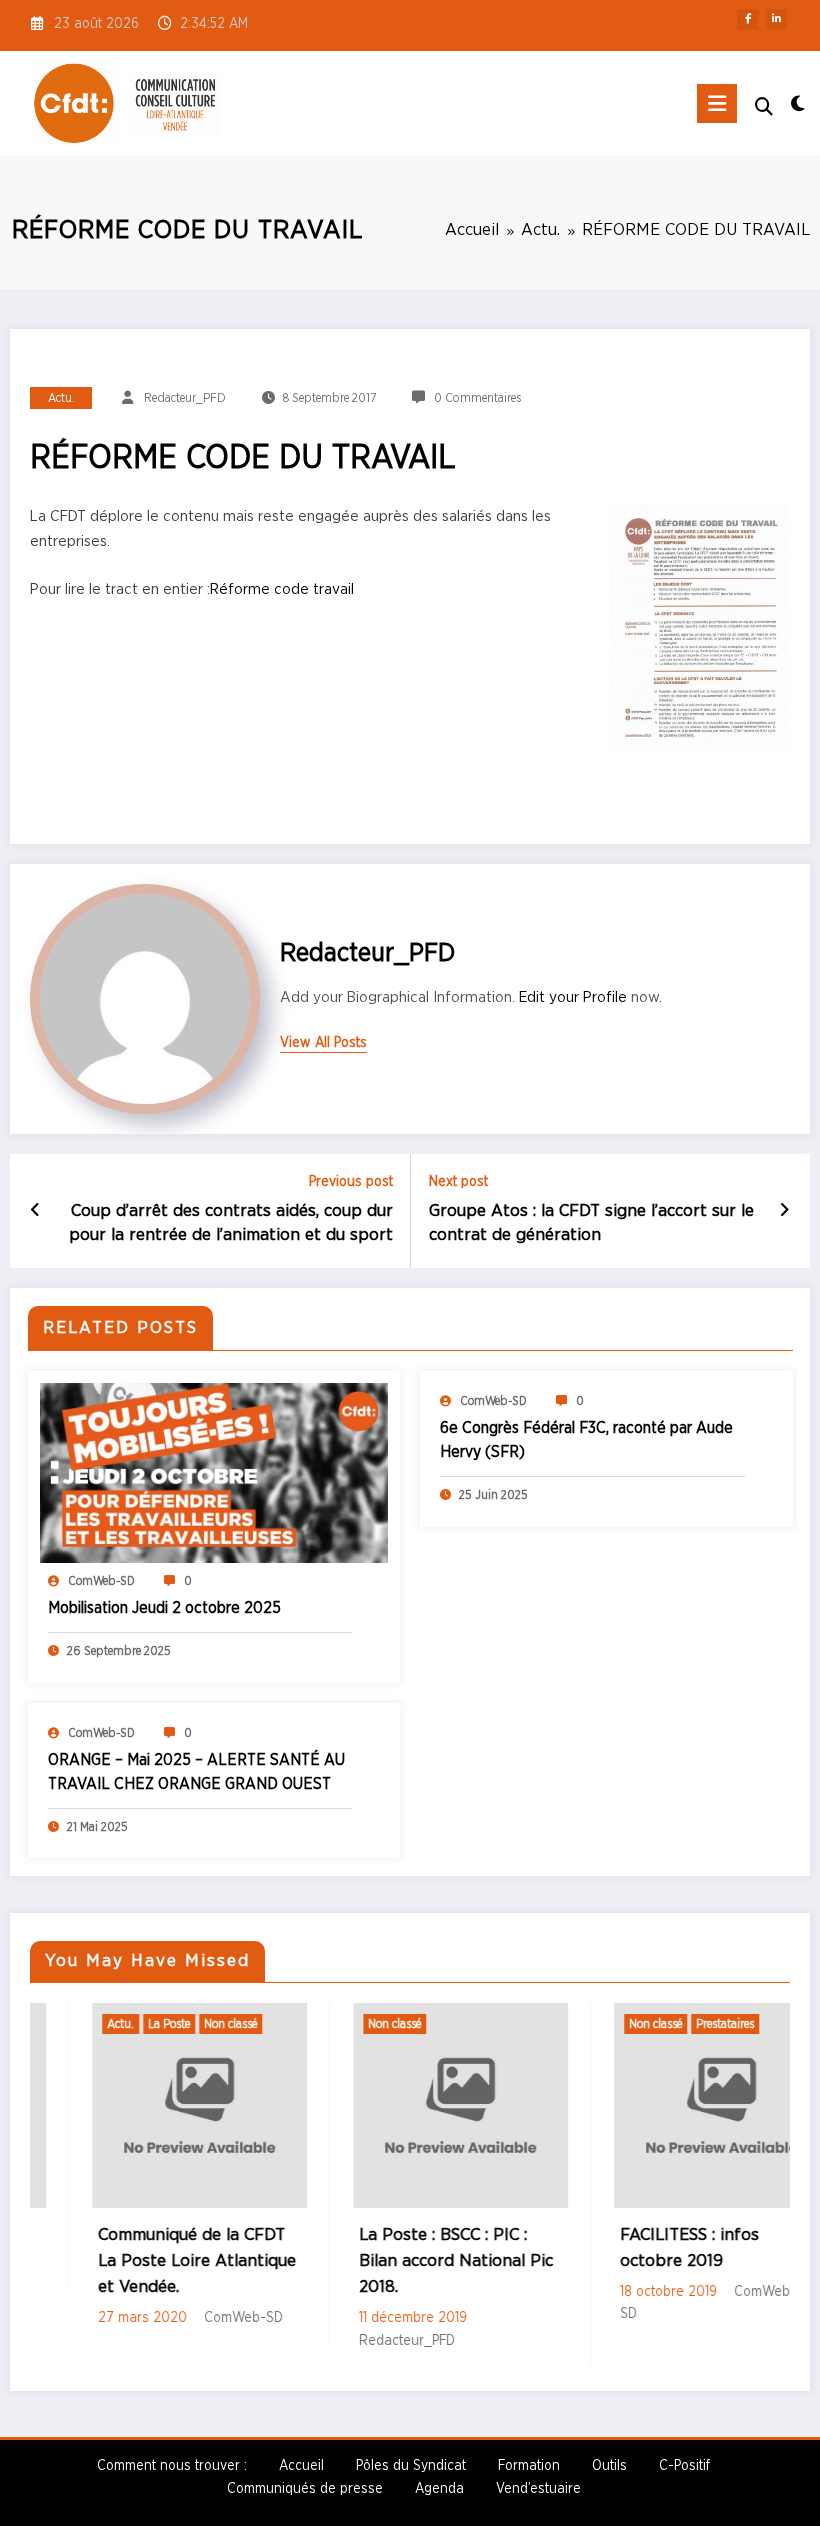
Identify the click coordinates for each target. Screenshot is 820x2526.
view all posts (323, 1043)
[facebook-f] (747, 19)
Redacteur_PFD (185, 398)
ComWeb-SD (101, 1581)
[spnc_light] (797, 105)
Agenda (439, 2489)
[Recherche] (764, 107)
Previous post (351, 1182)
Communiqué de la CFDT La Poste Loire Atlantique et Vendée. (138, 2261)
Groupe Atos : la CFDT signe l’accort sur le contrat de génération (591, 1223)
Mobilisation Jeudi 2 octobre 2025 (164, 1608)
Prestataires (666, 2024)
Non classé (171, 2024)
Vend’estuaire (538, 2489)
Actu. (61, 398)
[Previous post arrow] (35, 1211)
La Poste (110, 2024)
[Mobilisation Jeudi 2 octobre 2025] (214, 1472)
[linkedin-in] (776, 19)
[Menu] (717, 103)
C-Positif (684, 2466)
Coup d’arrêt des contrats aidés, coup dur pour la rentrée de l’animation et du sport (231, 1223)
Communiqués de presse (305, 2489)
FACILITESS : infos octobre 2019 (630, 2248)
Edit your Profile (573, 997)
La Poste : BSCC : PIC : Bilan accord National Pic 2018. (397, 2261)
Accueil (301, 2466)
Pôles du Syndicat (411, 2466)
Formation (529, 2466)
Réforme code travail (282, 589)
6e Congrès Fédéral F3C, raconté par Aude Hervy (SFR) (586, 1440)
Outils (609, 2466)
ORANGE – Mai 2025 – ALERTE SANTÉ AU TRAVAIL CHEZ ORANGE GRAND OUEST (196, 1772)
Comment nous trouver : (172, 2466)
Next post (458, 1182)
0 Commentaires (477, 398)
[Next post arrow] (784, 1211)
